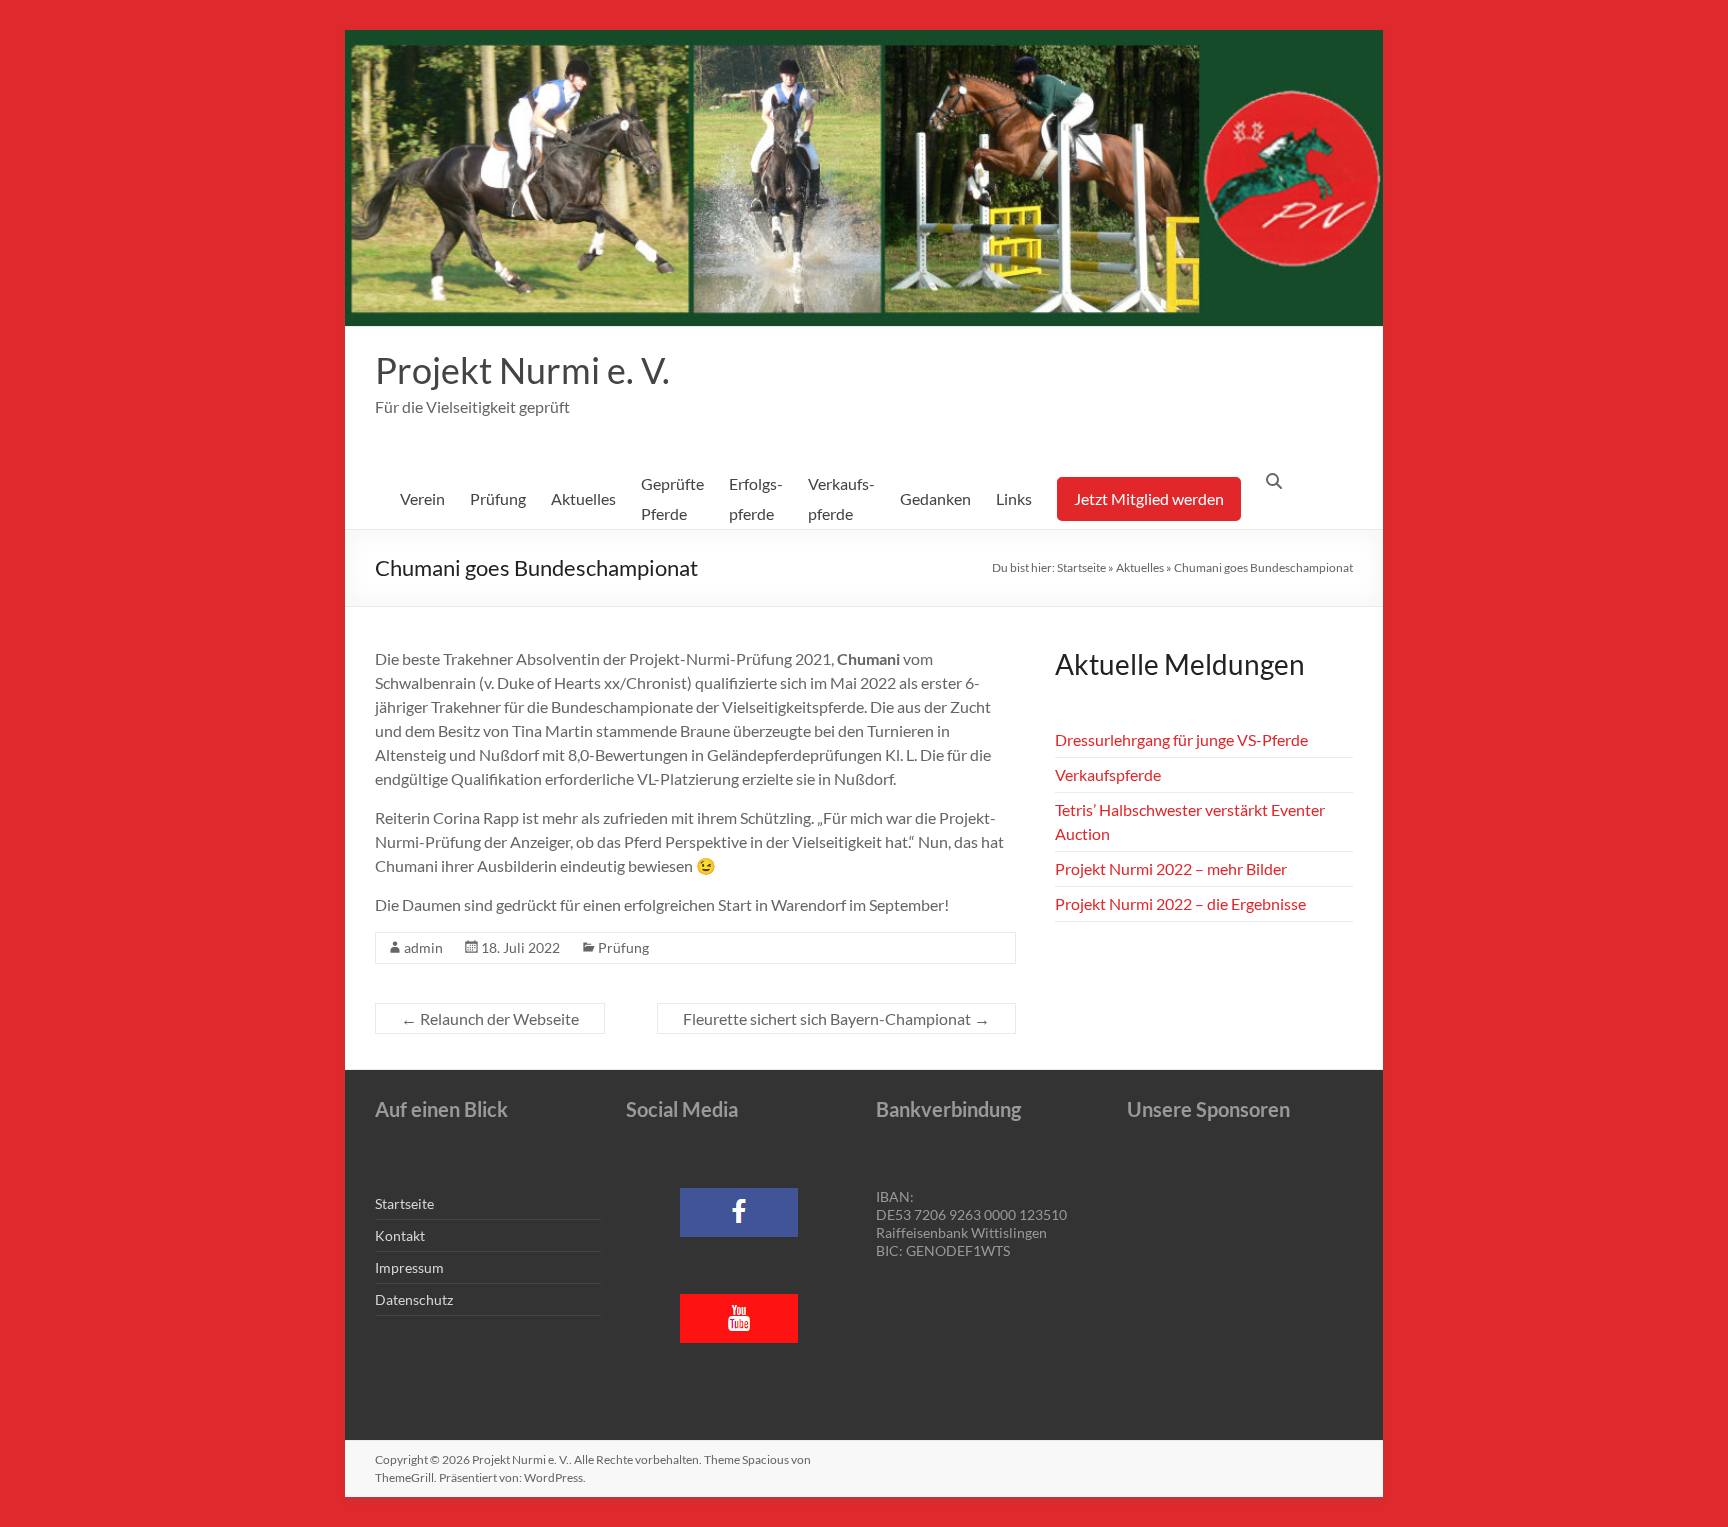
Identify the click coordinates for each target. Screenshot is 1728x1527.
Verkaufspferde (1108, 774)
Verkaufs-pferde (841, 498)
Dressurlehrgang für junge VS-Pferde (1181, 739)
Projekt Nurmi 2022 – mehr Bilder (1171, 868)
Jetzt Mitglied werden (1149, 498)
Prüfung (498, 498)
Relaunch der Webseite (490, 1018)
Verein (422, 498)
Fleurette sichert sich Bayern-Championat (836, 1018)
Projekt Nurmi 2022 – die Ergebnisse (1180, 903)
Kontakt (400, 1235)
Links (1014, 498)
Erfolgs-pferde (756, 498)
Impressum (409, 1267)
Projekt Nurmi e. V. (522, 370)
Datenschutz (414, 1299)
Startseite (1081, 567)
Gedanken (935, 498)
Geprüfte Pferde (672, 498)
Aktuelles (583, 498)
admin (423, 947)
